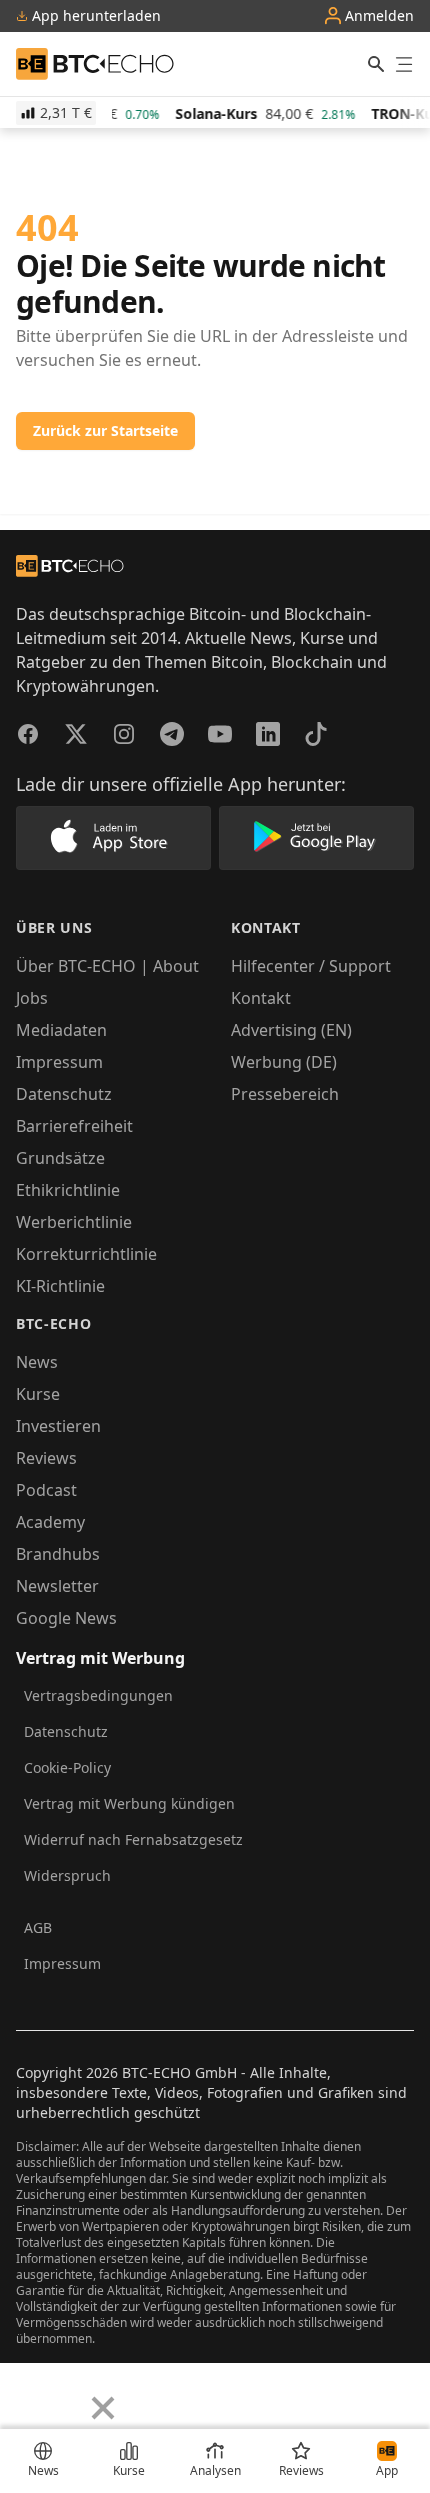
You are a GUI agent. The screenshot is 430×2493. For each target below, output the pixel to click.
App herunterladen (94, 16)
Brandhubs (58, 1554)
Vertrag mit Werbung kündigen (129, 1803)
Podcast (46, 1490)
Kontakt (261, 998)
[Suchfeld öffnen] (376, 64)
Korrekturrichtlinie (86, 1254)
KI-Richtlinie (60, 1286)
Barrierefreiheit (74, 1126)
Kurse (38, 1394)
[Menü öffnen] (404, 64)
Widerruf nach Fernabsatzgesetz (133, 1839)
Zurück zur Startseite (105, 430)
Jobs (32, 998)
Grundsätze (60, 1158)
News (37, 1362)
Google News (66, 1618)
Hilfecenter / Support (311, 966)
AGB (38, 1927)
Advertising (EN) (291, 1030)
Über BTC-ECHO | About (107, 966)
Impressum (59, 1062)
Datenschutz (64, 1094)
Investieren (58, 1426)
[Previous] (22, 2393)
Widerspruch (67, 1875)
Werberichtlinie (74, 1222)
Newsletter (57, 1586)
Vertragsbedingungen (98, 1695)
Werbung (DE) (284, 1062)
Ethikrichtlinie (68, 1190)
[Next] (66, 2393)
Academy (50, 1522)
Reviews (46, 1458)
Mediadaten (61, 1030)
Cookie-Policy (67, 1767)
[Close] (103, 2408)
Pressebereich (285, 1094)
